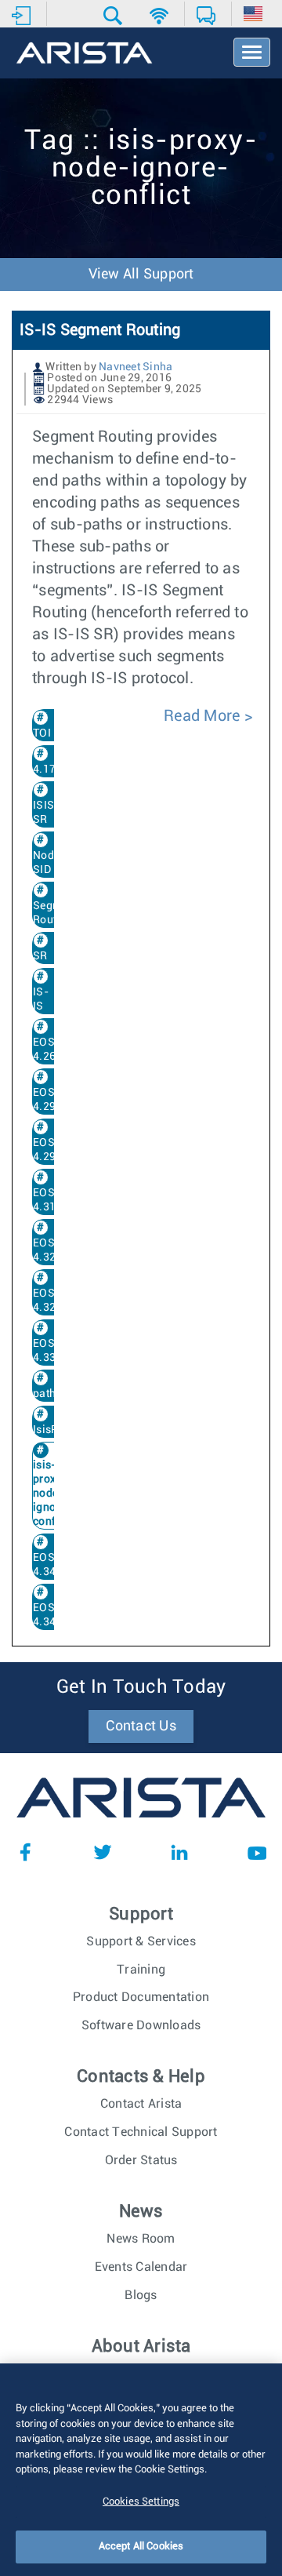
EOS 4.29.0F (52, 1100)
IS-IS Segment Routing (100, 330)
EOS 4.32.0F (52, 1250)
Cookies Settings (141, 2502)
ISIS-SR (46, 813)
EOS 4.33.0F (52, 1351)
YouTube (257, 1852)
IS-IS (41, 999)
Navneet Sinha (136, 367)
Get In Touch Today (141, 1687)
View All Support (141, 275)
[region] (141, 2470)
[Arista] (84, 54)
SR (40, 956)
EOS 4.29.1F (52, 1150)
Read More (204, 716)
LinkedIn (179, 1852)
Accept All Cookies (141, 2547)
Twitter (103, 1852)
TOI (42, 733)
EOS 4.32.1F (52, 1301)
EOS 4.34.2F (52, 1615)
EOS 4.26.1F (52, 1050)
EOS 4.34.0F (52, 1565)
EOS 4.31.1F (52, 1200)
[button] (115, 16)
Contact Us (141, 1726)
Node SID (46, 863)
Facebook (25, 1852)
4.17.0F (52, 770)
